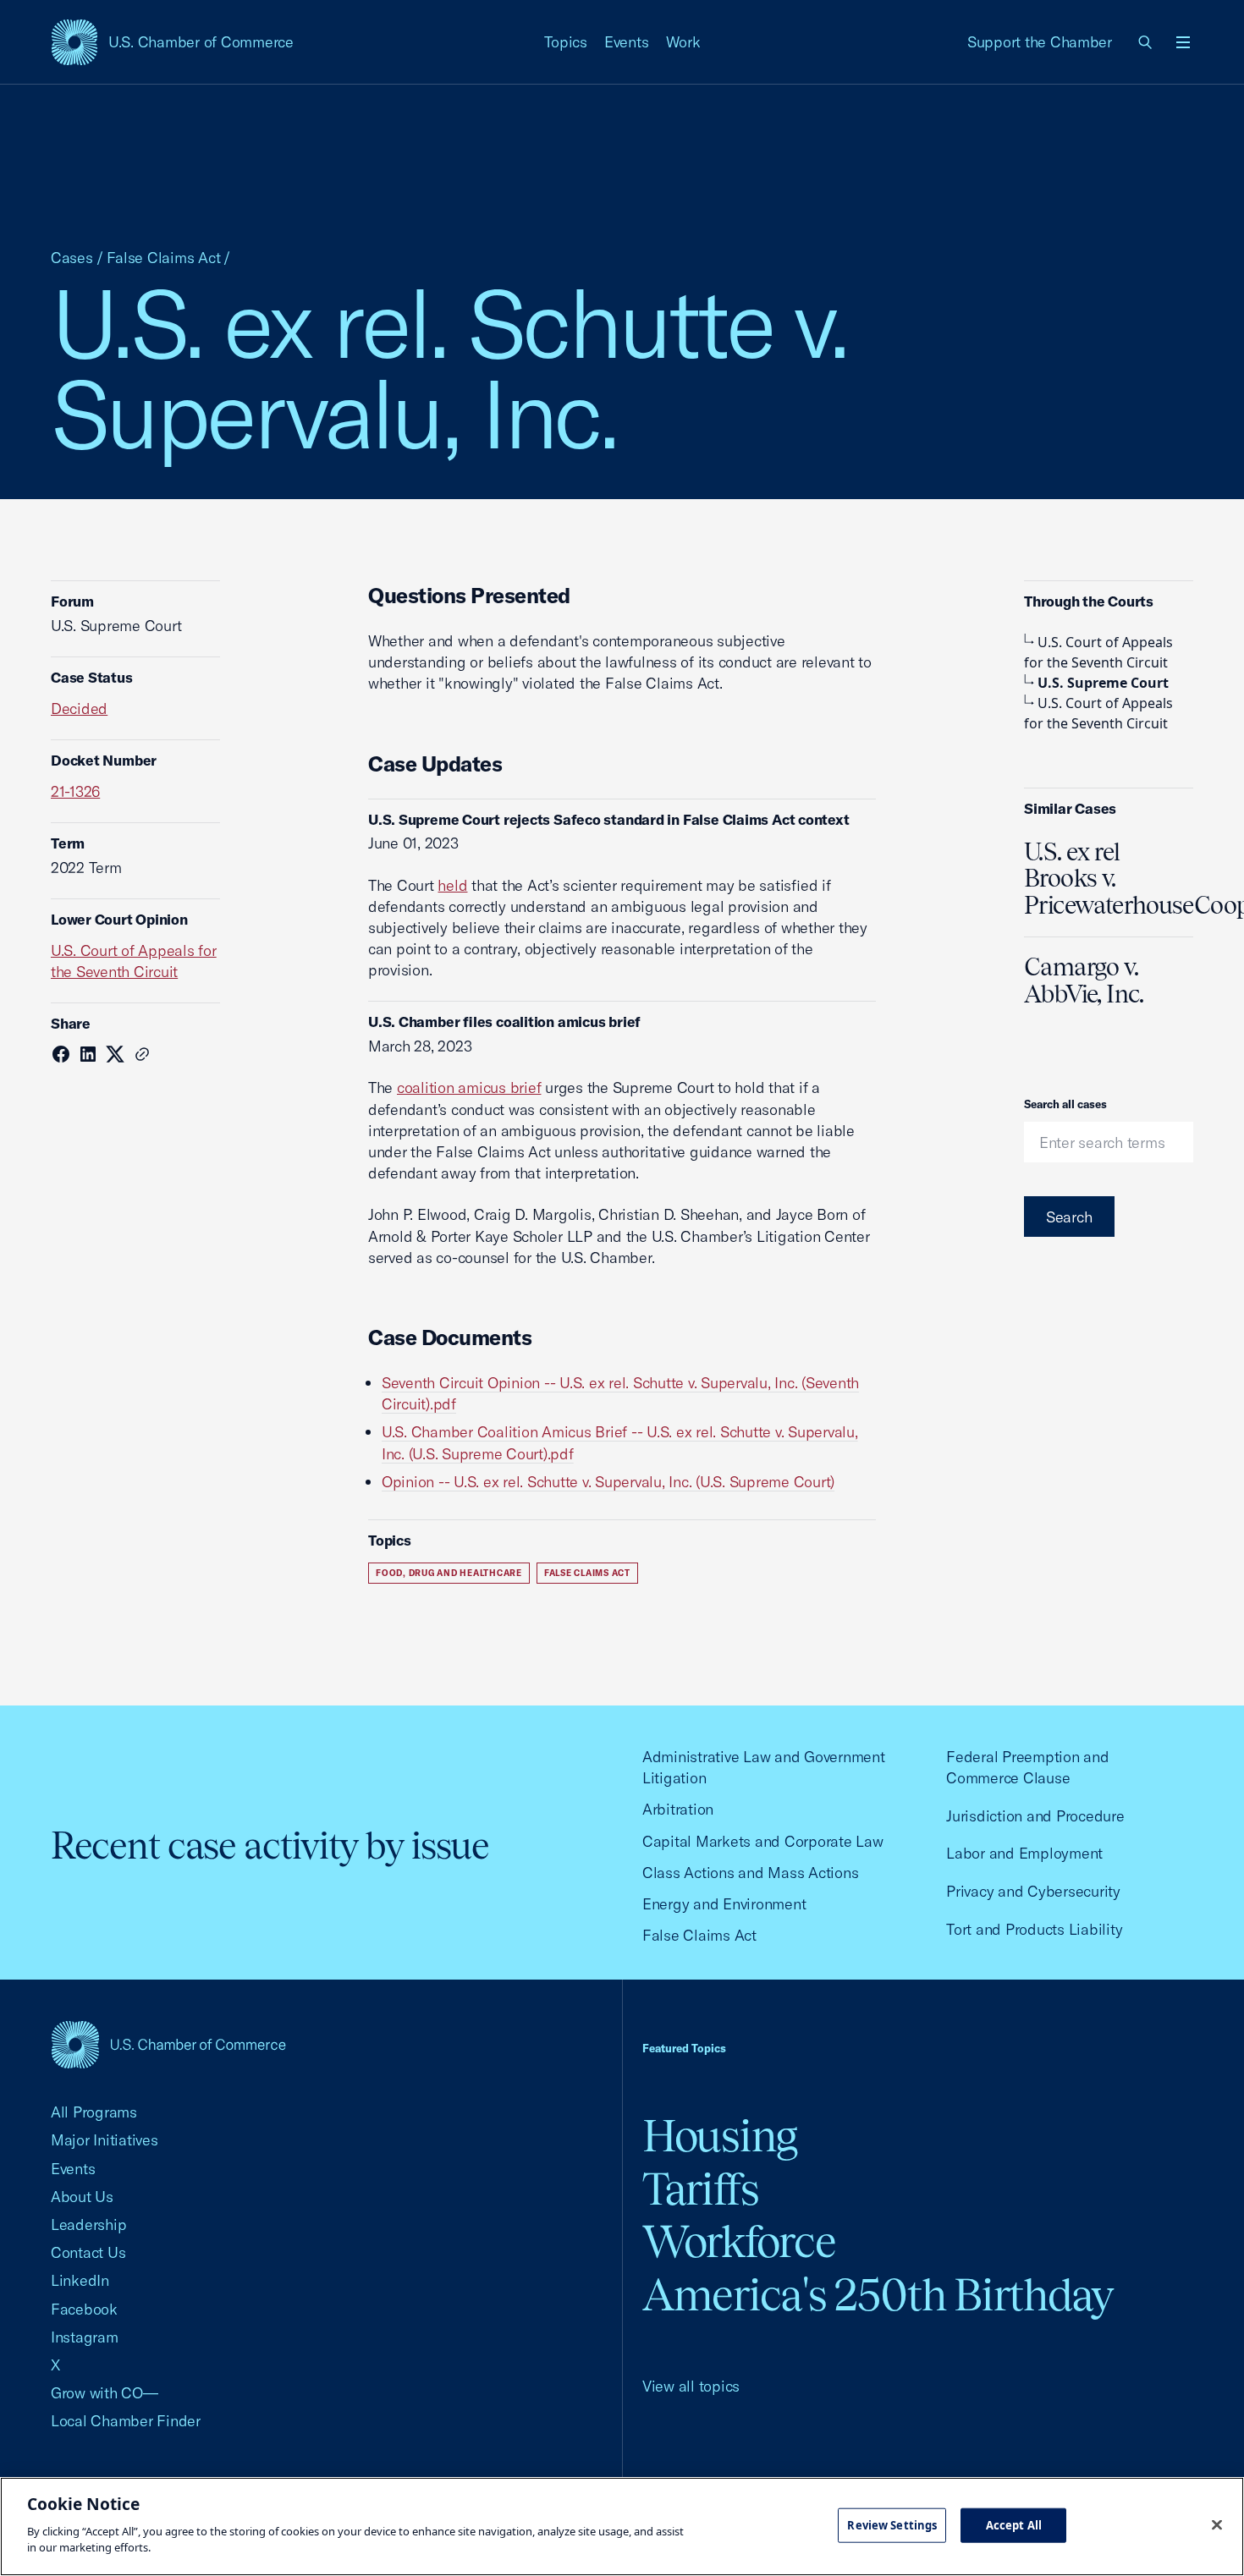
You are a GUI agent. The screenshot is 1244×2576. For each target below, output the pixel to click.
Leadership (88, 2224)
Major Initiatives (105, 2140)
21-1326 (75, 791)
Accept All (1014, 2524)
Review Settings (892, 2524)
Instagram (85, 2337)
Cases (72, 258)
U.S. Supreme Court (1103, 683)
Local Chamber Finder (126, 2421)
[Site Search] (1146, 42)
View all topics (691, 2386)
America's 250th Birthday (878, 2295)
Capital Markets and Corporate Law (763, 1841)
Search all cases (1065, 1104)
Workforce (739, 2241)
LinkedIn (80, 2280)
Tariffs (701, 2189)
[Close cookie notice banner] (1217, 2524)
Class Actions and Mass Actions (750, 1873)
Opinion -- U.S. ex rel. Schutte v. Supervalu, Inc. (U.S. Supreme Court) (608, 1482)
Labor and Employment (1024, 1853)
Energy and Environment (724, 1904)
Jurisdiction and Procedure (1035, 1816)
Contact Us (88, 2252)
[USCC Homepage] (168, 2044)
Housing (720, 2136)
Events (627, 42)
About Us (82, 2197)
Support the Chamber (1040, 42)
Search (1069, 1217)
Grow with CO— (105, 2393)
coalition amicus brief (469, 1088)
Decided (79, 709)
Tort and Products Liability (1034, 1929)
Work (683, 42)
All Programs (94, 2112)
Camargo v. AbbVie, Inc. (1084, 980)
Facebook (84, 2309)
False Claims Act (164, 258)
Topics (566, 42)
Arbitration (678, 1809)
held (452, 885)
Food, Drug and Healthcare (449, 1573)
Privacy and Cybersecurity (1033, 1891)
